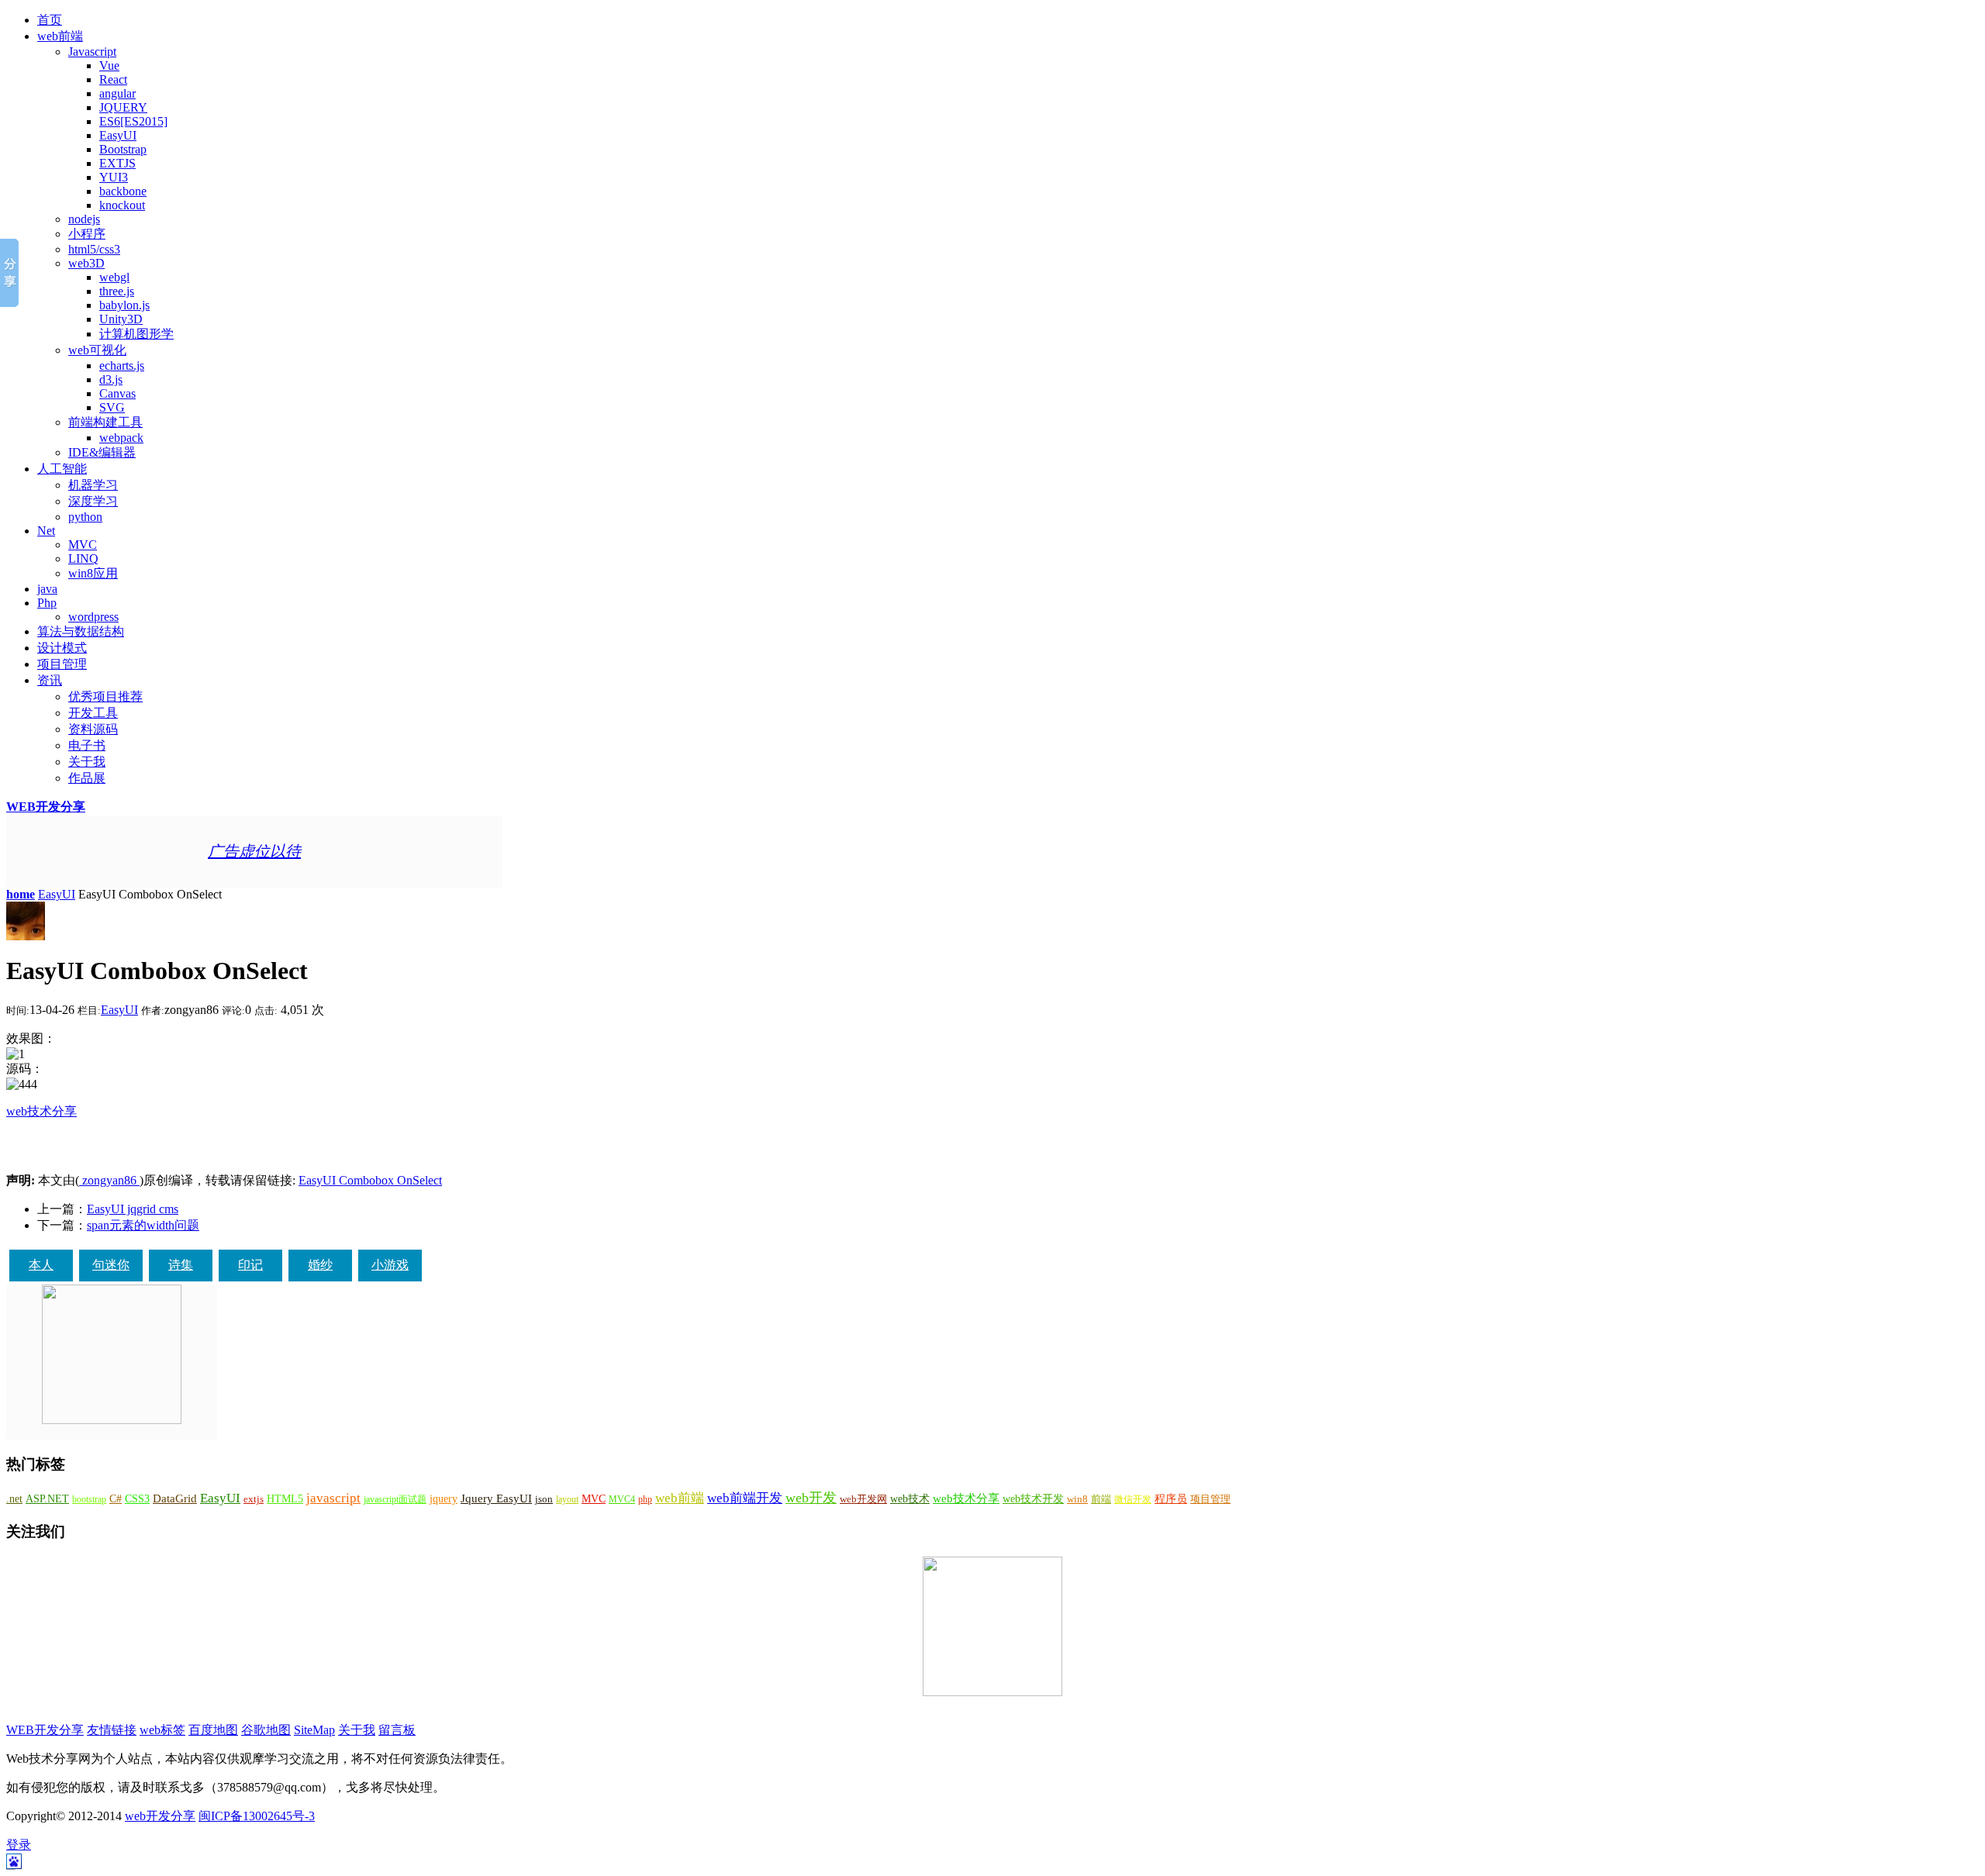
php (645, 1499)
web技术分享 (41, 1111)
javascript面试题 (395, 1499)
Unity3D (121, 319)
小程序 (87, 234)
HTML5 (285, 1499)
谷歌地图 (266, 1730)
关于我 (87, 762)
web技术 (910, 1498)
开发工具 (93, 713)
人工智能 (62, 469)
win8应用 (93, 573)
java (47, 589)
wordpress (93, 617)
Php (47, 603)
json (544, 1499)
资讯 (50, 680)
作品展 (87, 778)
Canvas (117, 393)
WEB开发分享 (46, 807)
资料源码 (93, 729)
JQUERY (123, 107)
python (85, 517)
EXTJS (117, 163)
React (113, 79)
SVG (112, 407)
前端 (1101, 1499)
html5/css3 (94, 249)
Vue (109, 66)
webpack (121, 438)
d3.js (111, 379)
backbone (123, 191)
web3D (86, 263)
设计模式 (62, 648)
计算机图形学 (136, 334)
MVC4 (622, 1499)
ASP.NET (47, 1498)
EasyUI (118, 135)
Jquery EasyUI (496, 1498)
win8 (1077, 1499)
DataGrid (175, 1498)
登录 (19, 1845)
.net (14, 1499)
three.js (117, 291)
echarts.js (122, 366)
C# (116, 1498)
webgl (114, 277)
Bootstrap (123, 149)
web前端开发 (745, 1498)
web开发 (811, 1498)
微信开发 (1133, 1499)
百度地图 (213, 1730)
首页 (50, 20)
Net (46, 531)
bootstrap (89, 1499)
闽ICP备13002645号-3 (257, 1816)
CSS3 (137, 1498)
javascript (333, 1498)
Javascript (92, 52)
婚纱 (320, 1265)
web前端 (60, 36)
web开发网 (863, 1499)
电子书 (87, 745)
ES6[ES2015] (133, 121)
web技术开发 (1033, 1499)
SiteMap (314, 1730)
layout (567, 1499)
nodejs (84, 219)
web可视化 (97, 350)
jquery (444, 1498)
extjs (254, 1499)
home (21, 894)
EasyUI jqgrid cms (133, 1209)
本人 (41, 1265)
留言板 (397, 1730)
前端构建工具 (105, 422)
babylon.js (124, 305)
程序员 (1171, 1499)
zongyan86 (109, 1180)
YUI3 (114, 177)
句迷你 (111, 1265)
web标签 (162, 1730)
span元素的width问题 (143, 1225)
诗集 (181, 1265)
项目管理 (62, 664)
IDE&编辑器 (102, 452)
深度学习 (93, 501)
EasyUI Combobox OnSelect (370, 1180)
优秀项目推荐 (105, 697)
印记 (250, 1265)
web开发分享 (160, 1816)
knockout (122, 205)
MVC (83, 545)
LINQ (83, 559)
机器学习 (93, 485)
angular (117, 93)
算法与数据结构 (81, 631)
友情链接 (112, 1730)
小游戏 (390, 1265)
